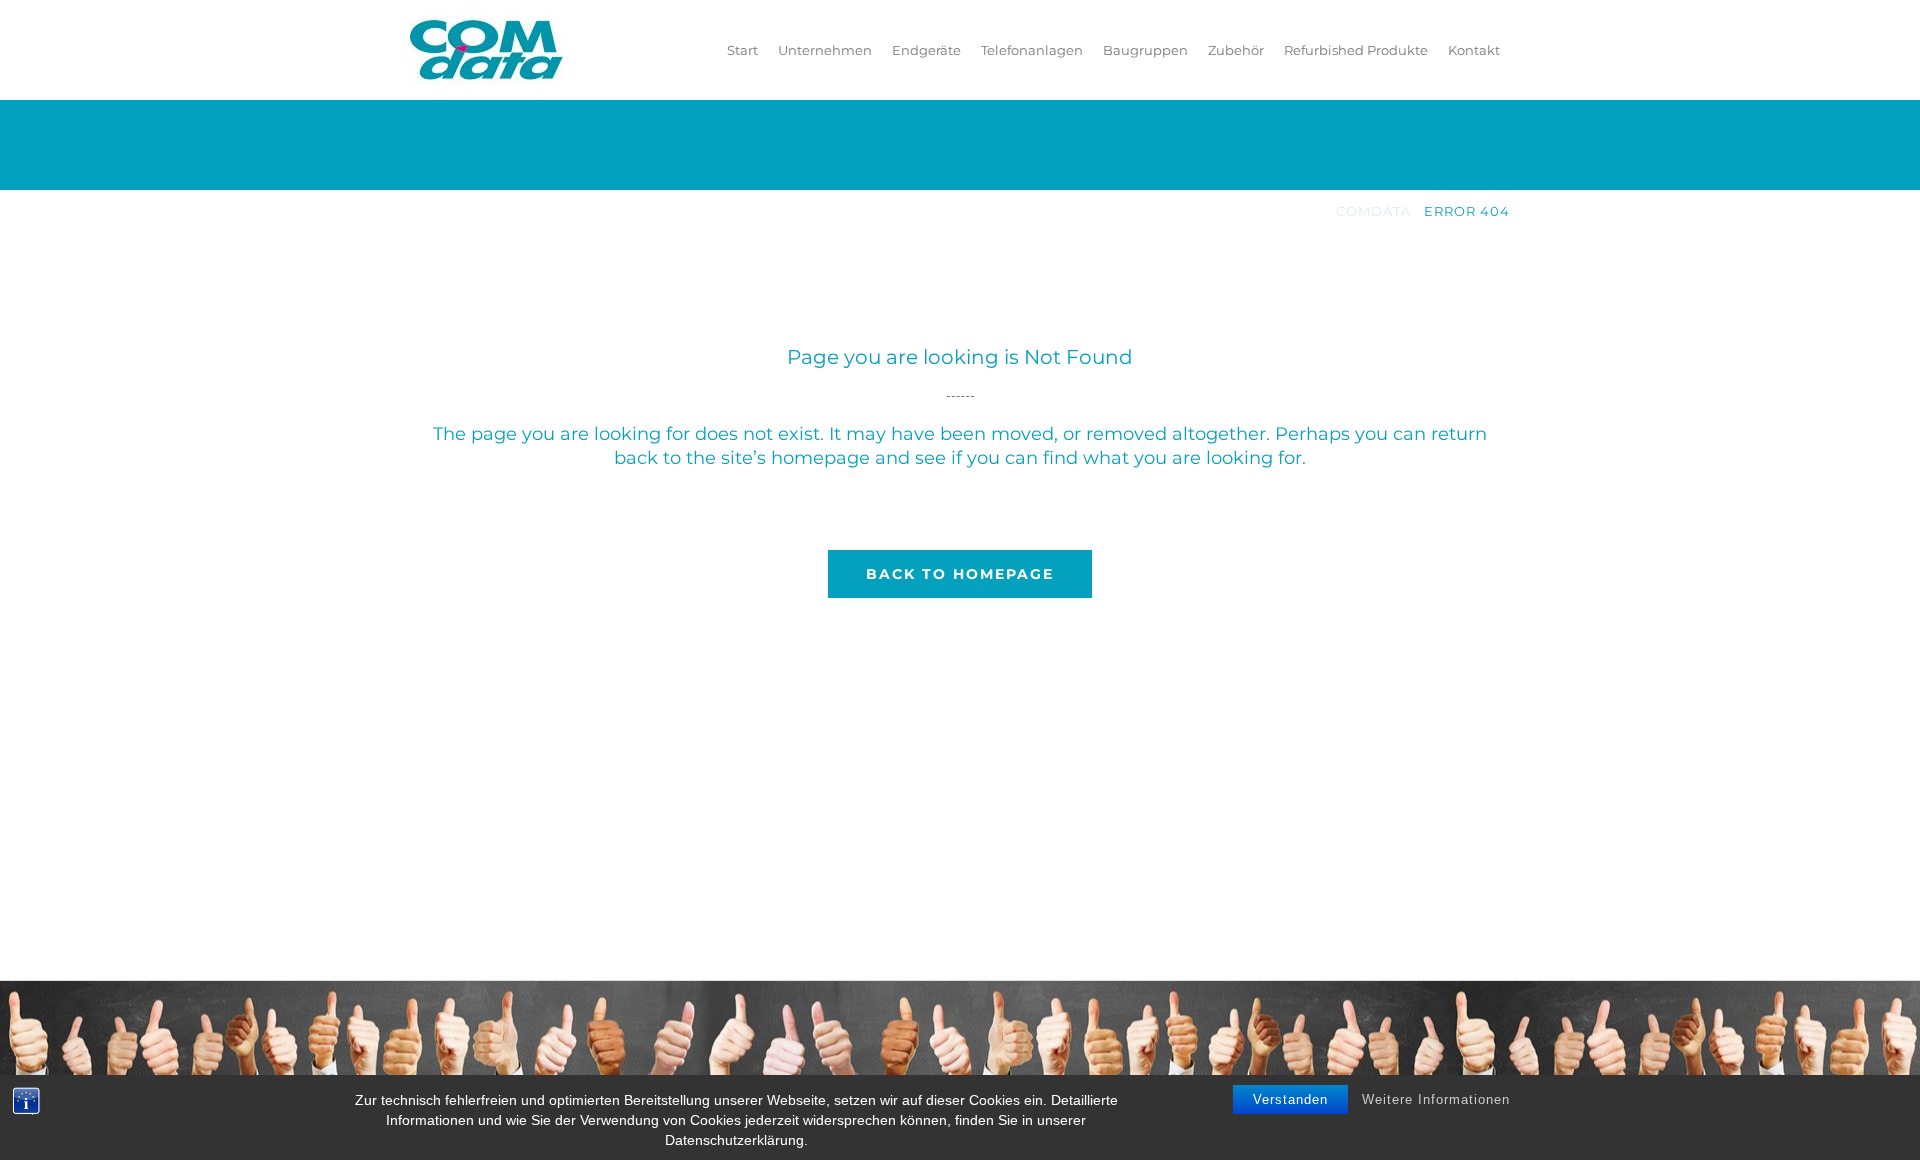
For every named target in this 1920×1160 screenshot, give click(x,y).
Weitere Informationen (1436, 1099)
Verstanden (1290, 1099)
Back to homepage (960, 574)
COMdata (1373, 211)
